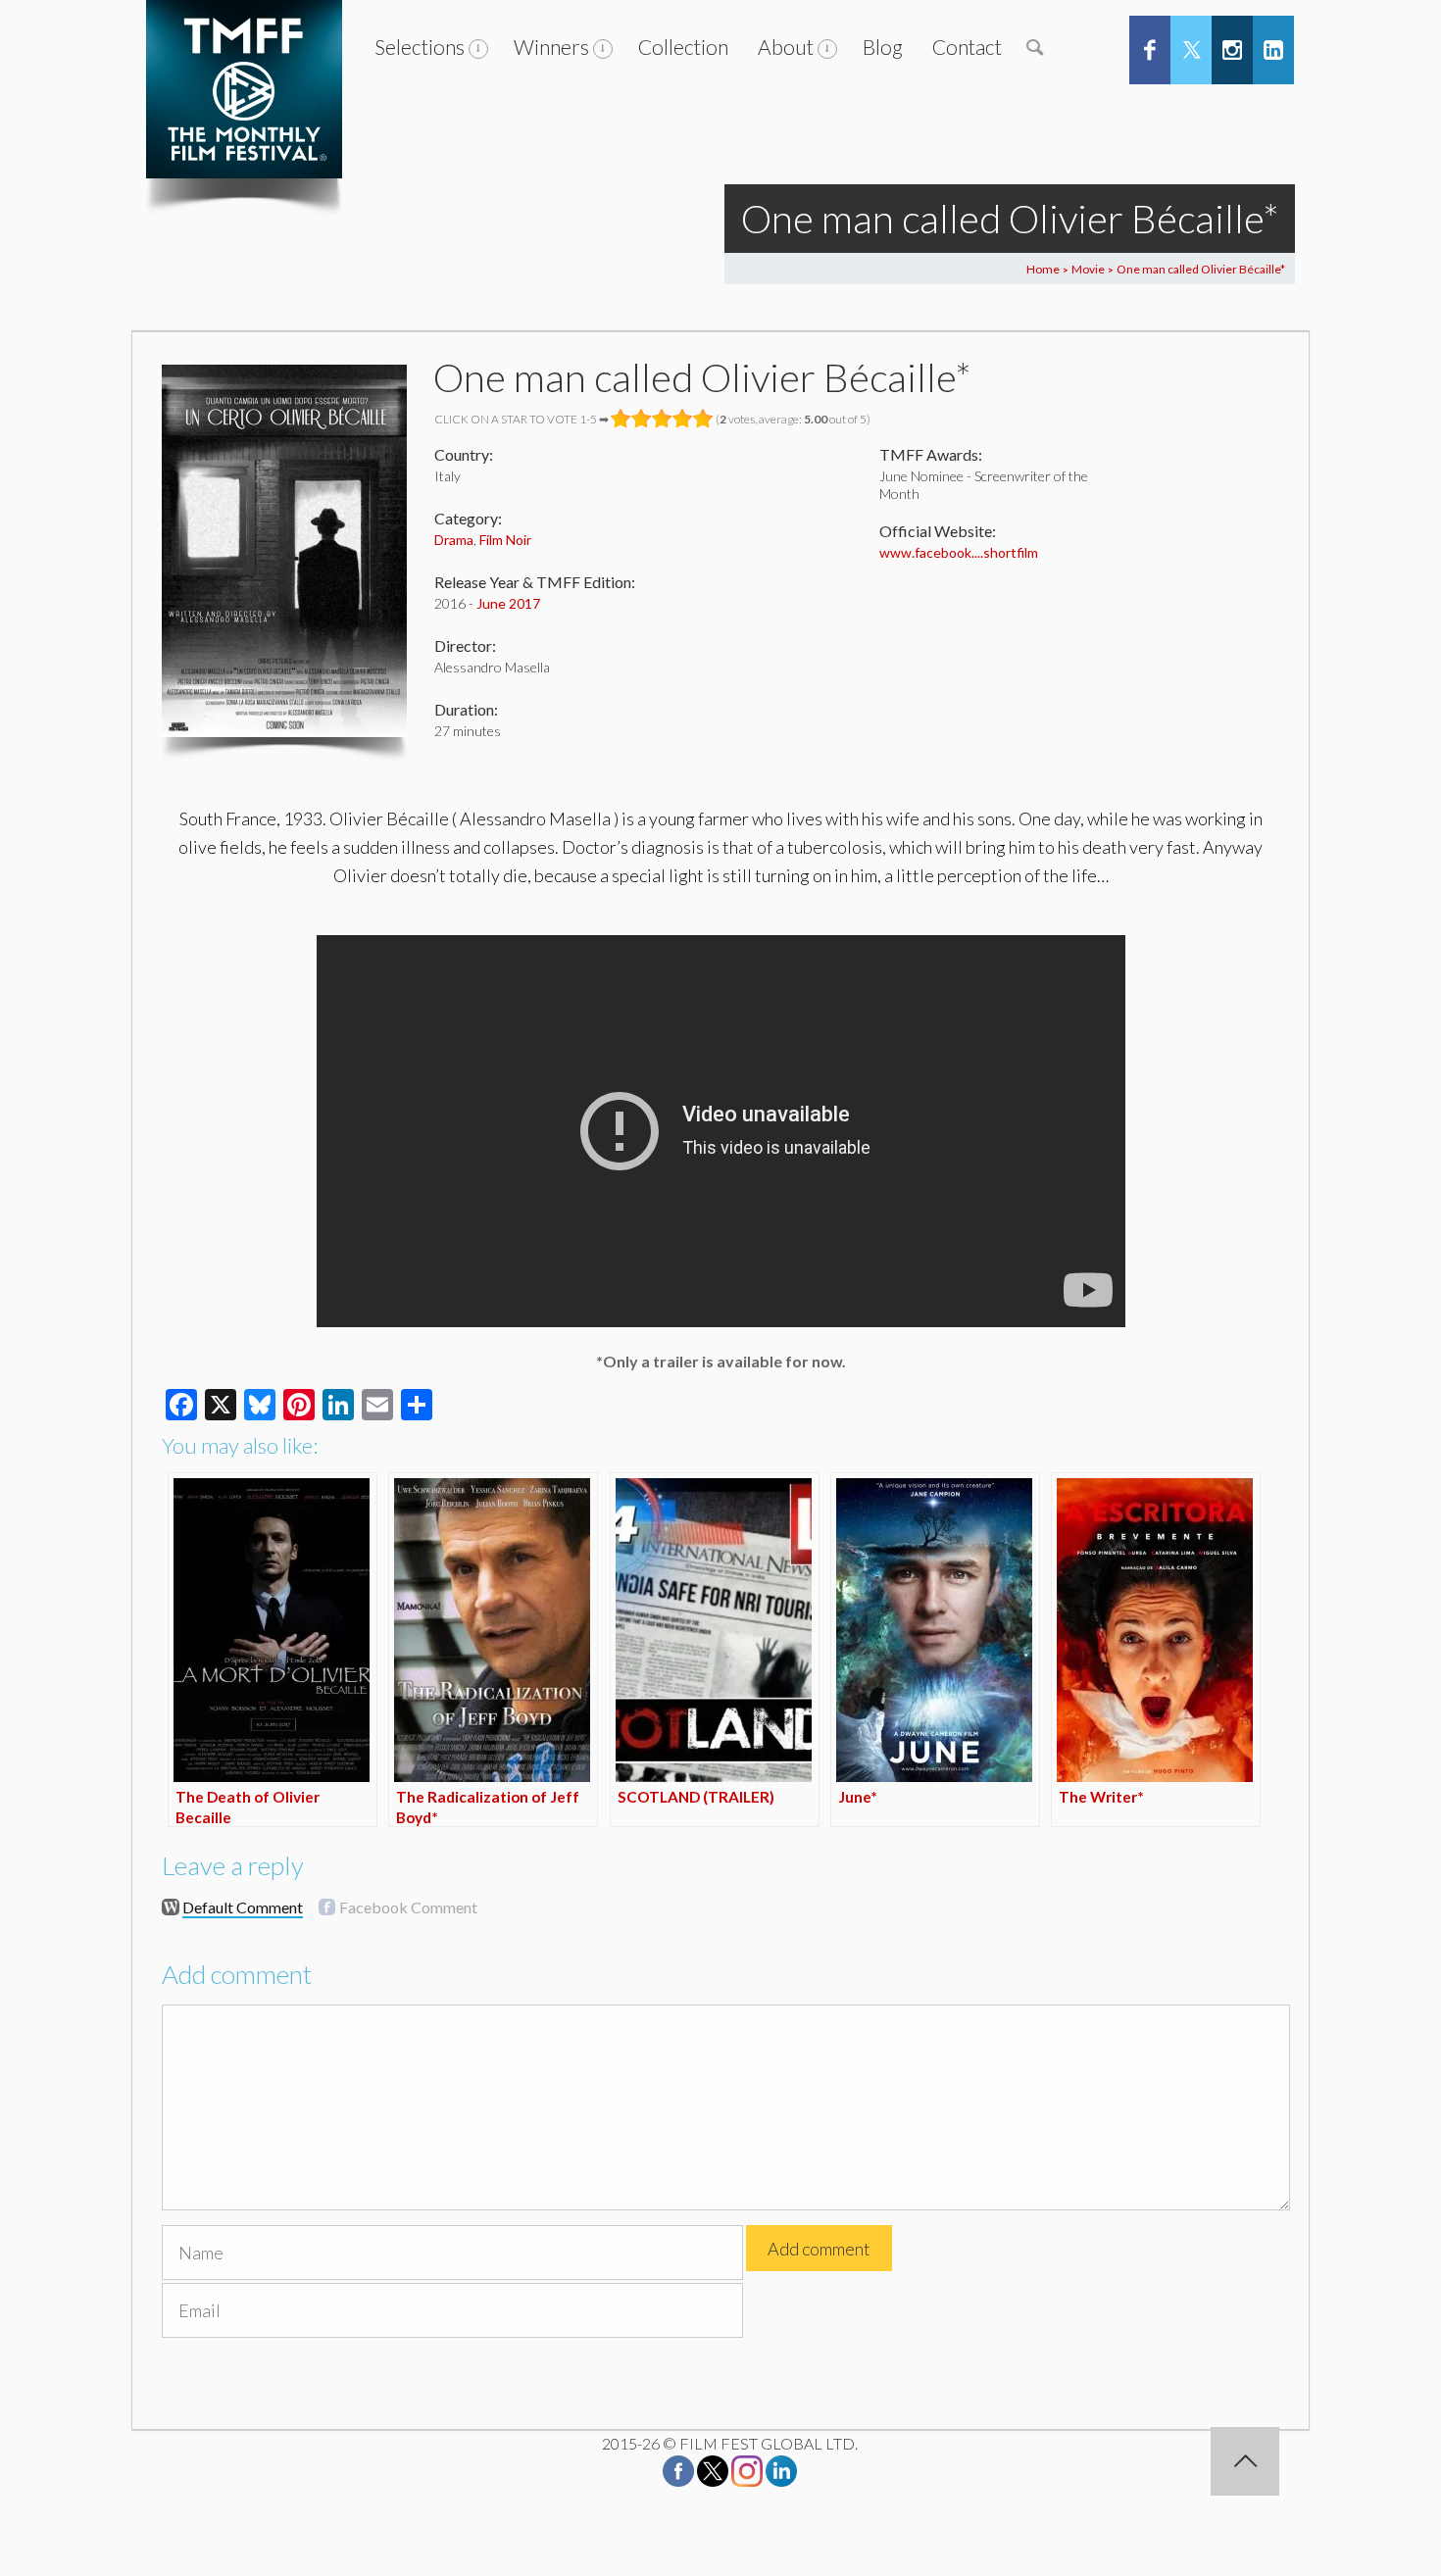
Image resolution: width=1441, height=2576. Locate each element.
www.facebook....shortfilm (959, 552)
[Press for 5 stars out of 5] (703, 419)
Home (1043, 269)
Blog (883, 47)
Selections (420, 47)
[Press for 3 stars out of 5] (662, 419)
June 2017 (508, 603)
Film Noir (505, 540)
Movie (1088, 269)
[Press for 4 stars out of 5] (683, 419)
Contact (967, 47)
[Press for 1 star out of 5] (621, 419)
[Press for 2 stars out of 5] (642, 419)
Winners (551, 47)
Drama (454, 540)
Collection (683, 47)
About (786, 47)
